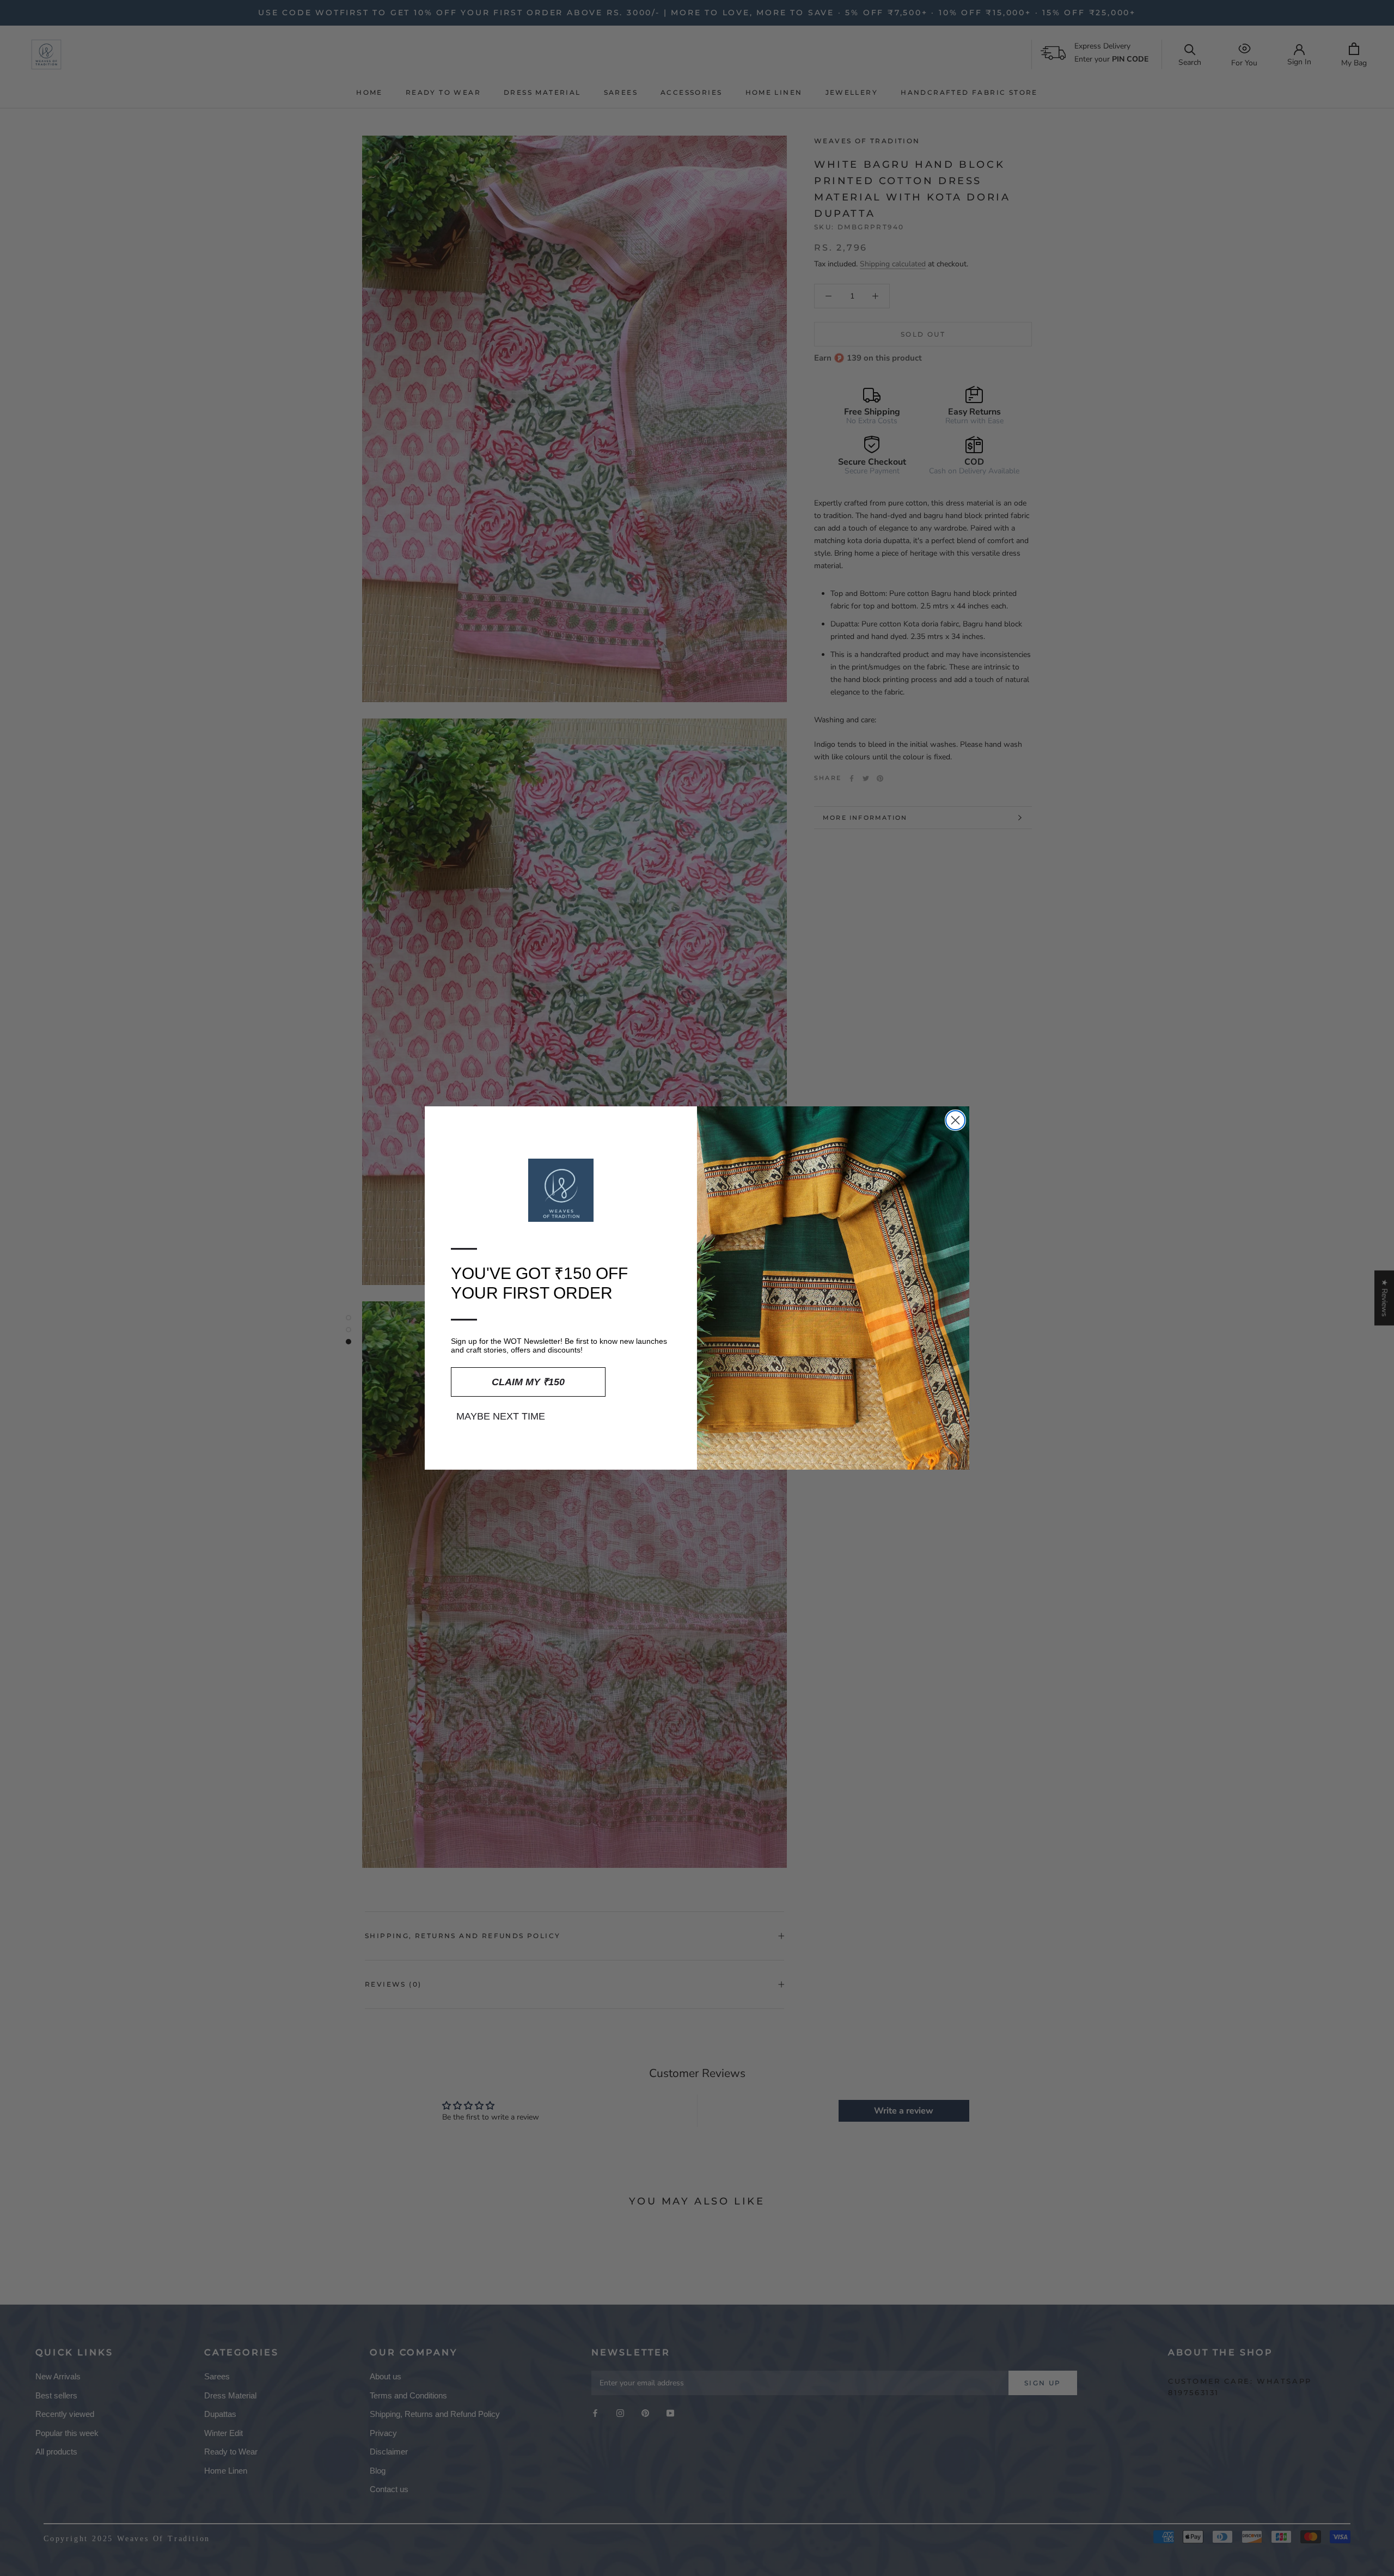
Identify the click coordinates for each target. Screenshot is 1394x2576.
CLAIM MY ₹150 (528, 1382)
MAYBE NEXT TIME (501, 1416)
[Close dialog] (955, 1120)
